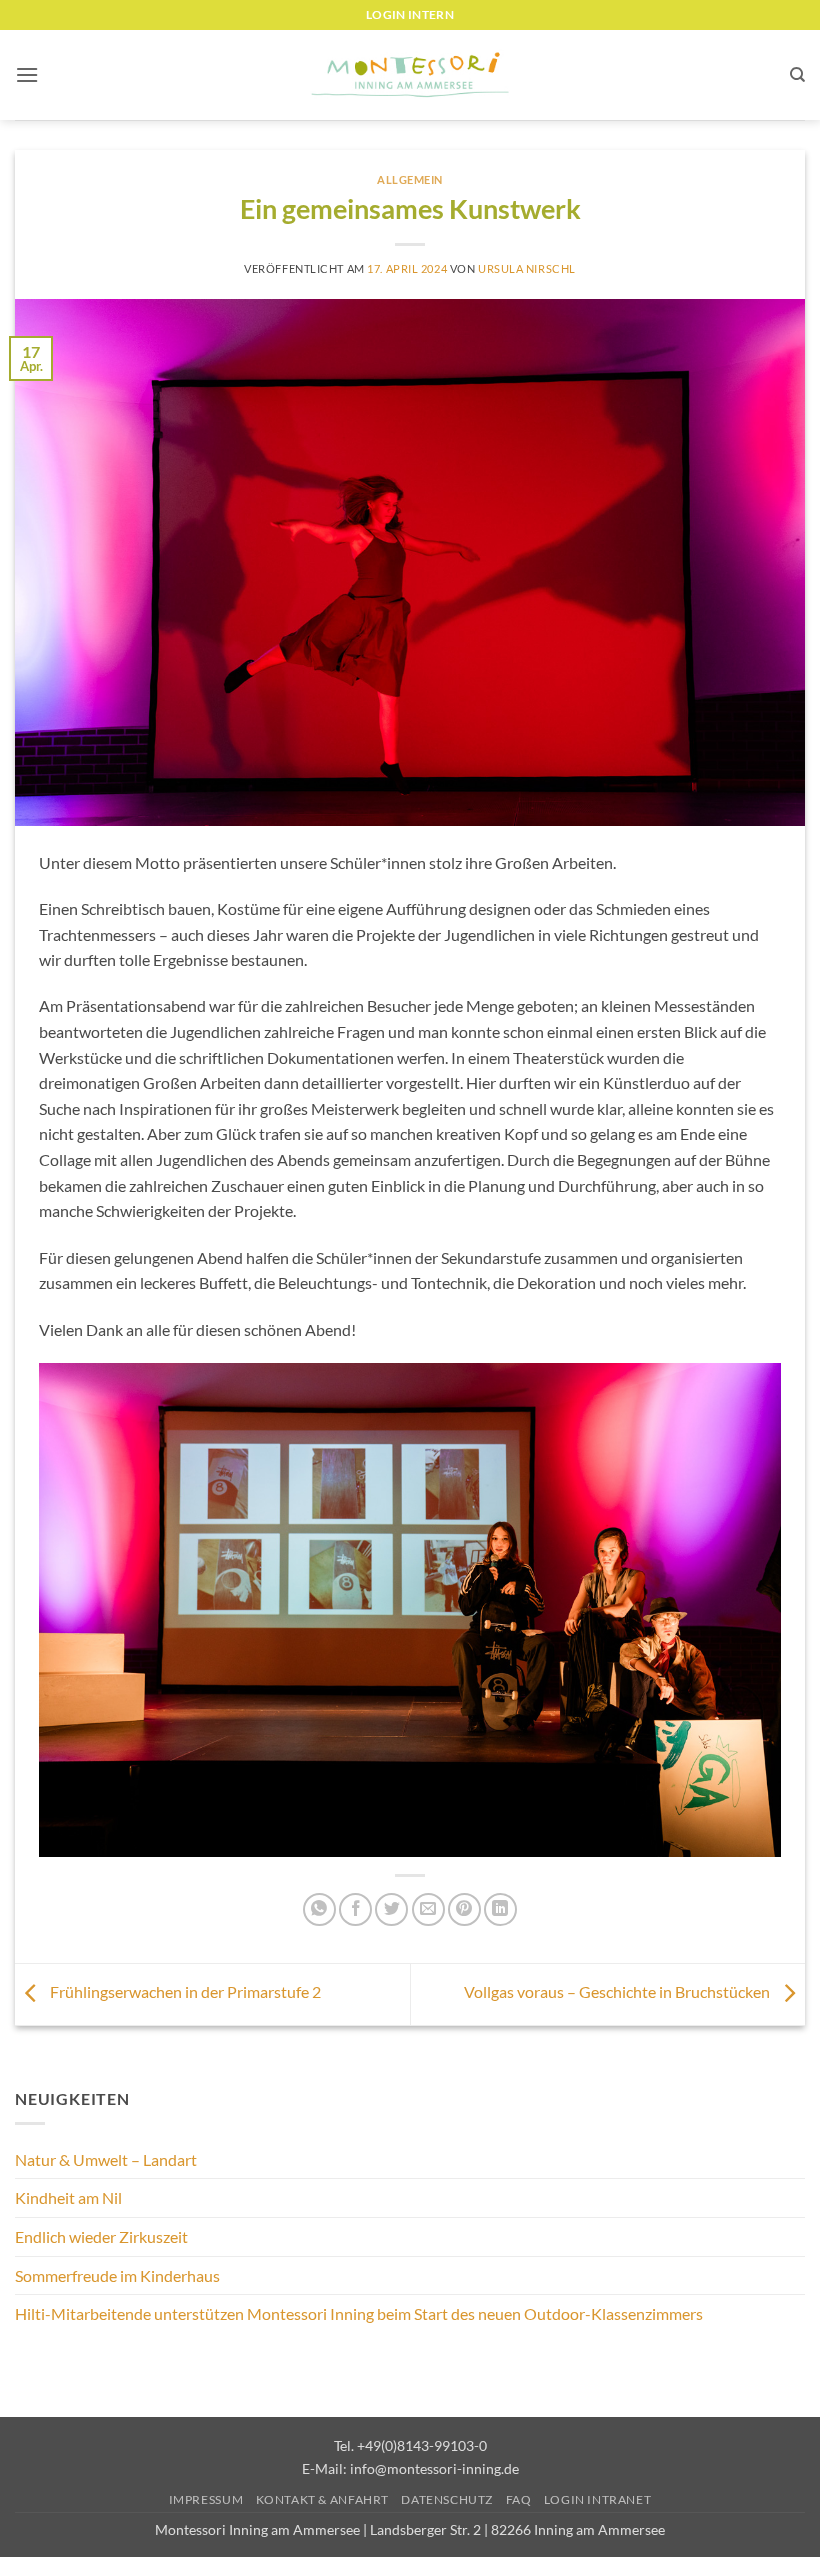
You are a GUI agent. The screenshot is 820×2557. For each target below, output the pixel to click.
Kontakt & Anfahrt (322, 2499)
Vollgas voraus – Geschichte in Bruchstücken (618, 1991)
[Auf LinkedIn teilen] (500, 1909)
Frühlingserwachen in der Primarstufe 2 (184, 1991)
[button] (27, 74)
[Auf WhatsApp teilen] (319, 1909)
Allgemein (410, 179)
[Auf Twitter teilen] (391, 1909)
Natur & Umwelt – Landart (106, 2159)
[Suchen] (797, 75)
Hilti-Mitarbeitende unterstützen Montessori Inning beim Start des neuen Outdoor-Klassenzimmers (359, 2313)
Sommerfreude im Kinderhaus (117, 2275)
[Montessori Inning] (410, 75)
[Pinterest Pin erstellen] (464, 1909)
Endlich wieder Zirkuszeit (101, 2236)
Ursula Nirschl (527, 268)
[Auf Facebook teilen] (355, 1909)
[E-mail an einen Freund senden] (428, 1909)
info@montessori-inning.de (434, 2468)
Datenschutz (447, 2499)
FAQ (519, 2499)
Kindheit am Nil (68, 2197)
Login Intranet (598, 2499)
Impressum (206, 2499)
